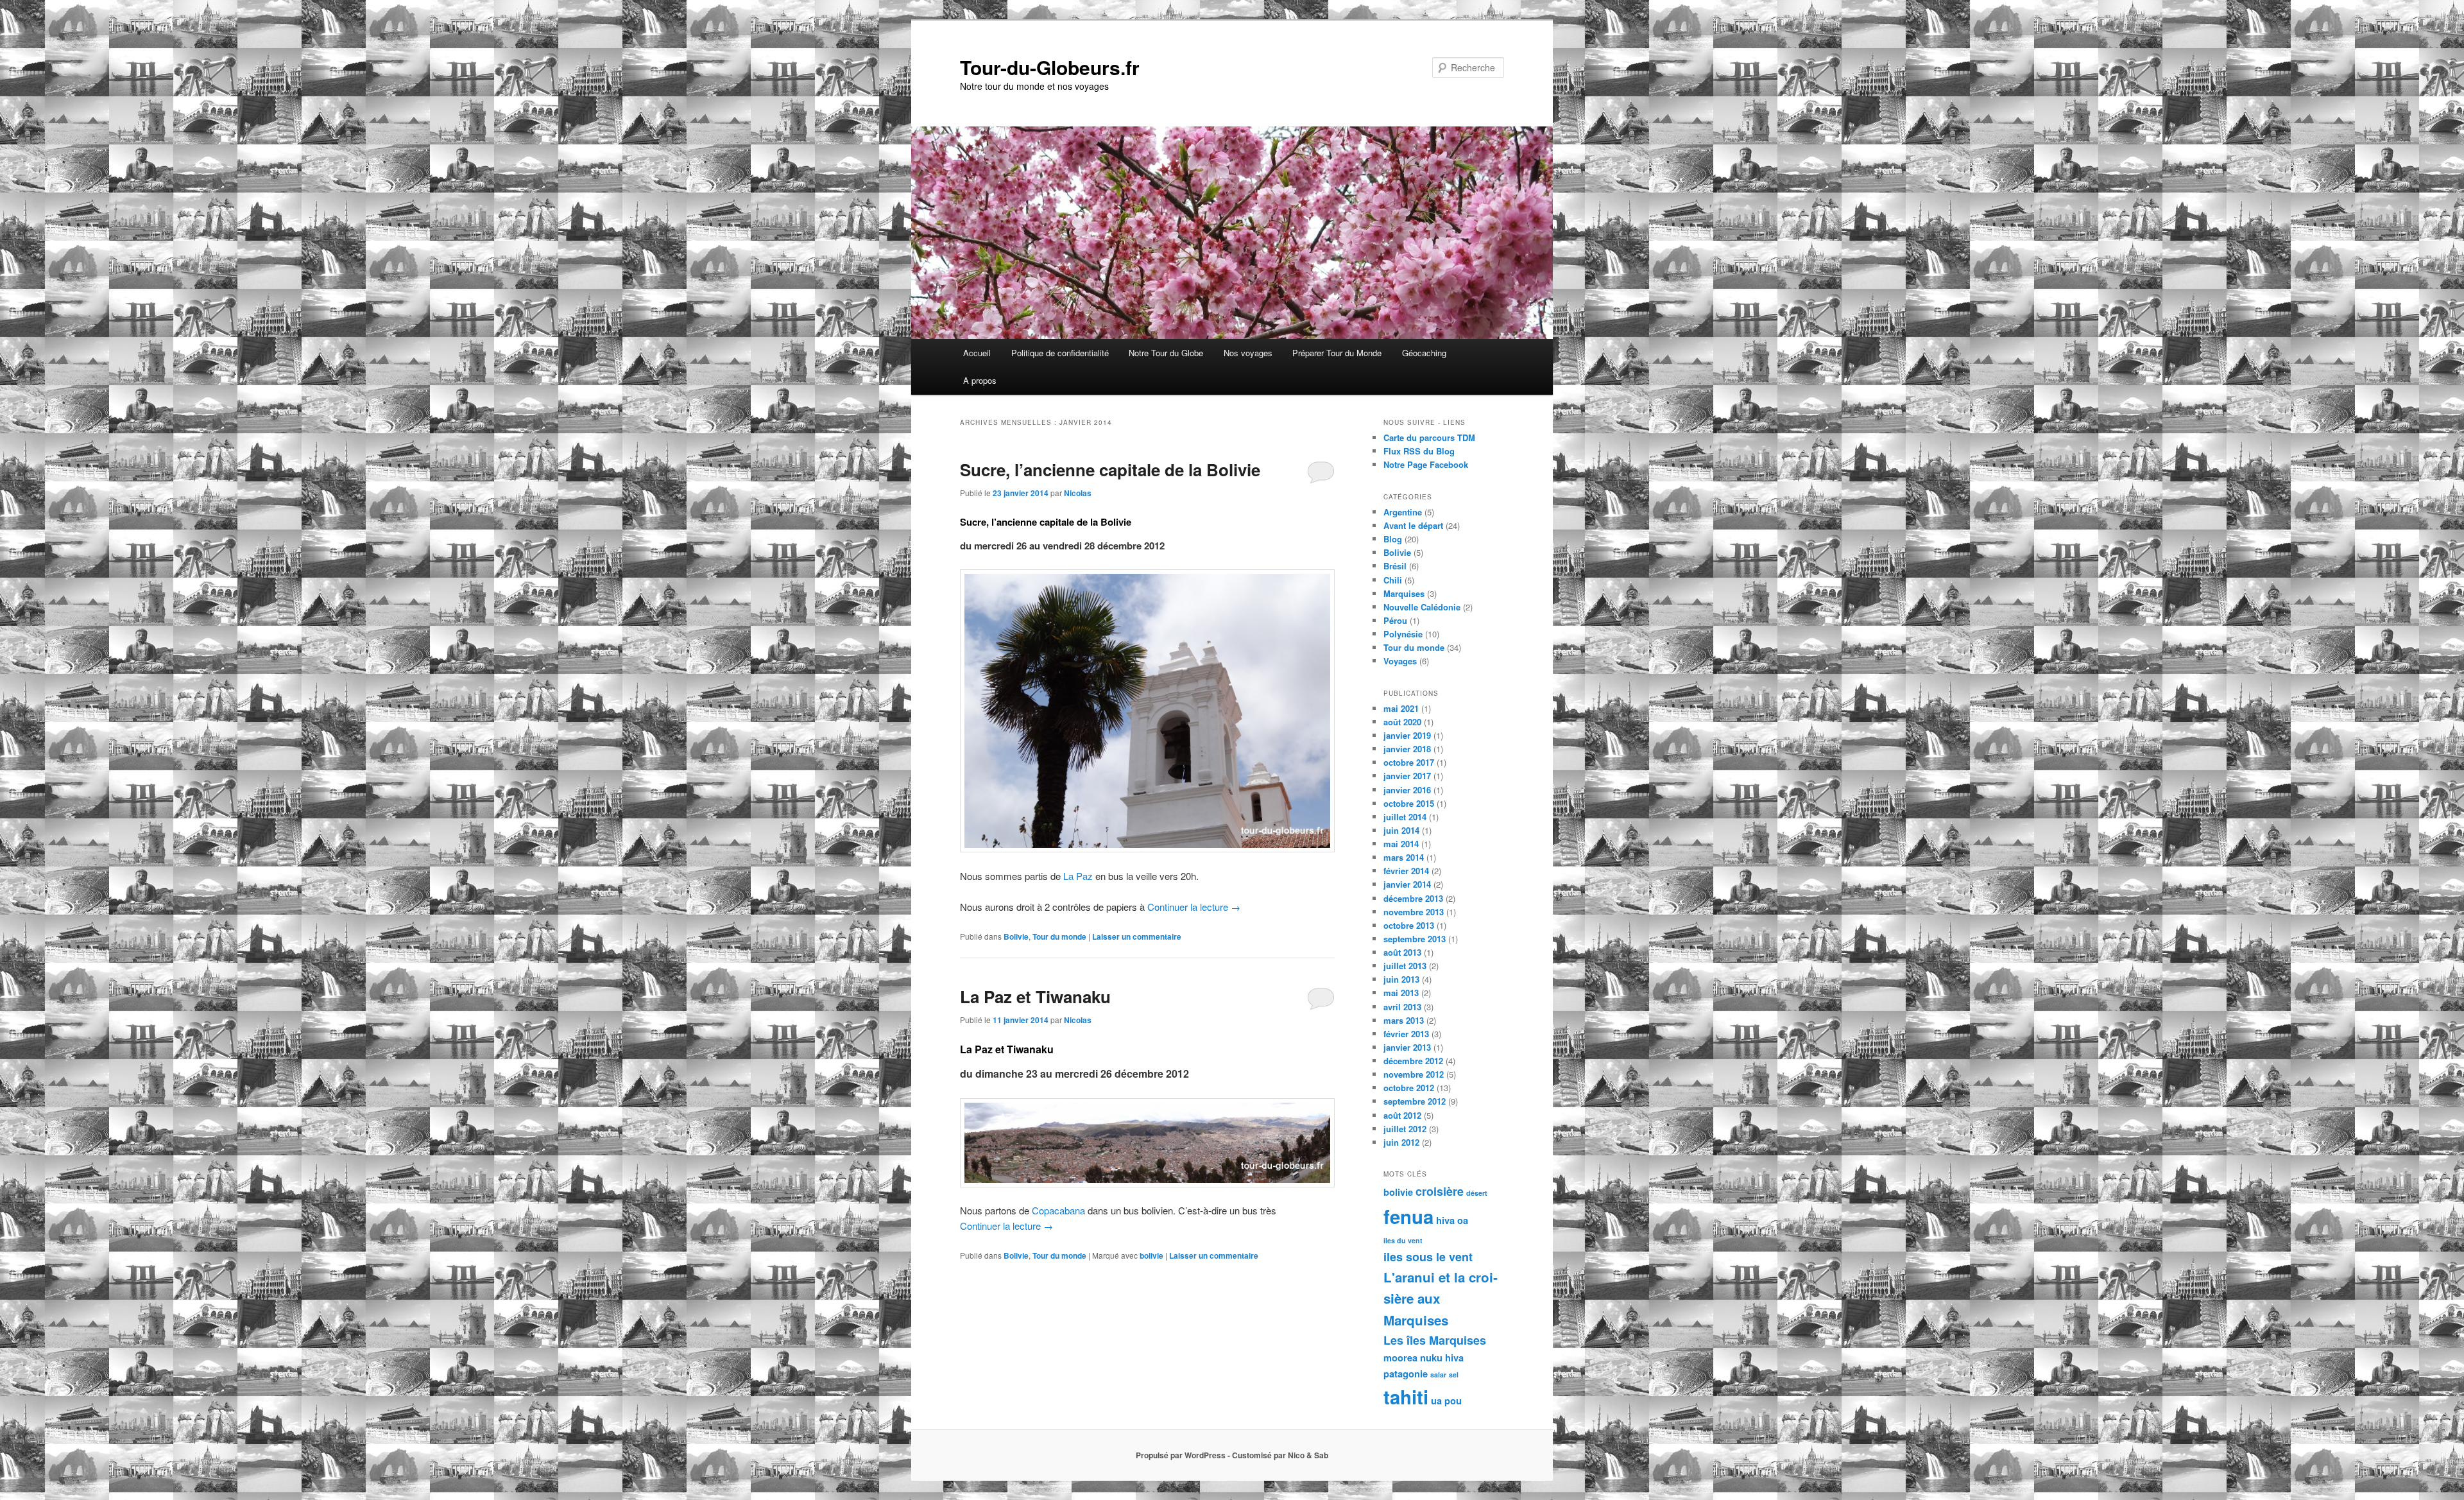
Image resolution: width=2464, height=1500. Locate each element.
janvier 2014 (1407, 884)
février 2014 (1406, 871)
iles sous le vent (1428, 1257)
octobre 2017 (1409, 762)
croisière (1440, 1191)
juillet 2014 (1405, 817)
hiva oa (1452, 1220)
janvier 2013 (1407, 1047)
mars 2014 (1404, 857)
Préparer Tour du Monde (1337, 353)
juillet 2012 (1405, 1129)
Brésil (1395, 566)
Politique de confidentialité (1060, 353)
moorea (1400, 1358)
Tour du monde (1059, 936)
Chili (1393, 580)
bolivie (1151, 1255)
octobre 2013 (1409, 925)
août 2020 (1402, 722)
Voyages (1400, 661)
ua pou (1446, 1401)
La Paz (1078, 876)
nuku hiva (1442, 1358)
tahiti (1406, 1397)
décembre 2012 (1413, 1061)
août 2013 (1402, 952)
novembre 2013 (1414, 912)
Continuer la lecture (1194, 907)
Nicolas (1078, 493)
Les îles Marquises (1435, 1340)
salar (1438, 1375)
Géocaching (1424, 353)
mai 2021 (1401, 708)
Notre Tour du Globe (1166, 353)
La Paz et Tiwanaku (1035, 996)
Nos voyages (1248, 353)
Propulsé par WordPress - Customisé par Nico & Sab (1232, 1455)
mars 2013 (1404, 1020)
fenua (1408, 1216)
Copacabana (1058, 1210)
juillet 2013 (1405, 966)
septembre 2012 (1415, 1101)
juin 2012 (1401, 1142)
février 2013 (1406, 1034)
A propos (980, 380)
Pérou (1395, 620)
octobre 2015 (1409, 803)
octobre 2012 (1409, 1088)
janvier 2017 (1407, 776)
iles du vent (1403, 1240)
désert (1477, 1193)
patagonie (1406, 1374)
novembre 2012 (1414, 1074)
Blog (1393, 539)
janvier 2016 (1407, 790)
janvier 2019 (1407, 735)
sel (1454, 1375)
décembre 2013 (1413, 898)
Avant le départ (1413, 525)
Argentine (1403, 512)
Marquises (1404, 593)
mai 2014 (1401, 844)
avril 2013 (1402, 1007)
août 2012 (1402, 1115)
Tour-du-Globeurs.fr (1050, 67)
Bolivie (1016, 936)
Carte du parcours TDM (1429, 437)
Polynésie (1403, 634)
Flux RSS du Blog (1419, 451)
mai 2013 (1401, 993)
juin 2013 (1401, 979)
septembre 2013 (1415, 939)
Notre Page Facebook (1426, 464)
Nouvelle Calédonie (1422, 607)
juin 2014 (1401, 830)
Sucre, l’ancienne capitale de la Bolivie (1110, 470)
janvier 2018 (1407, 749)
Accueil (977, 353)
